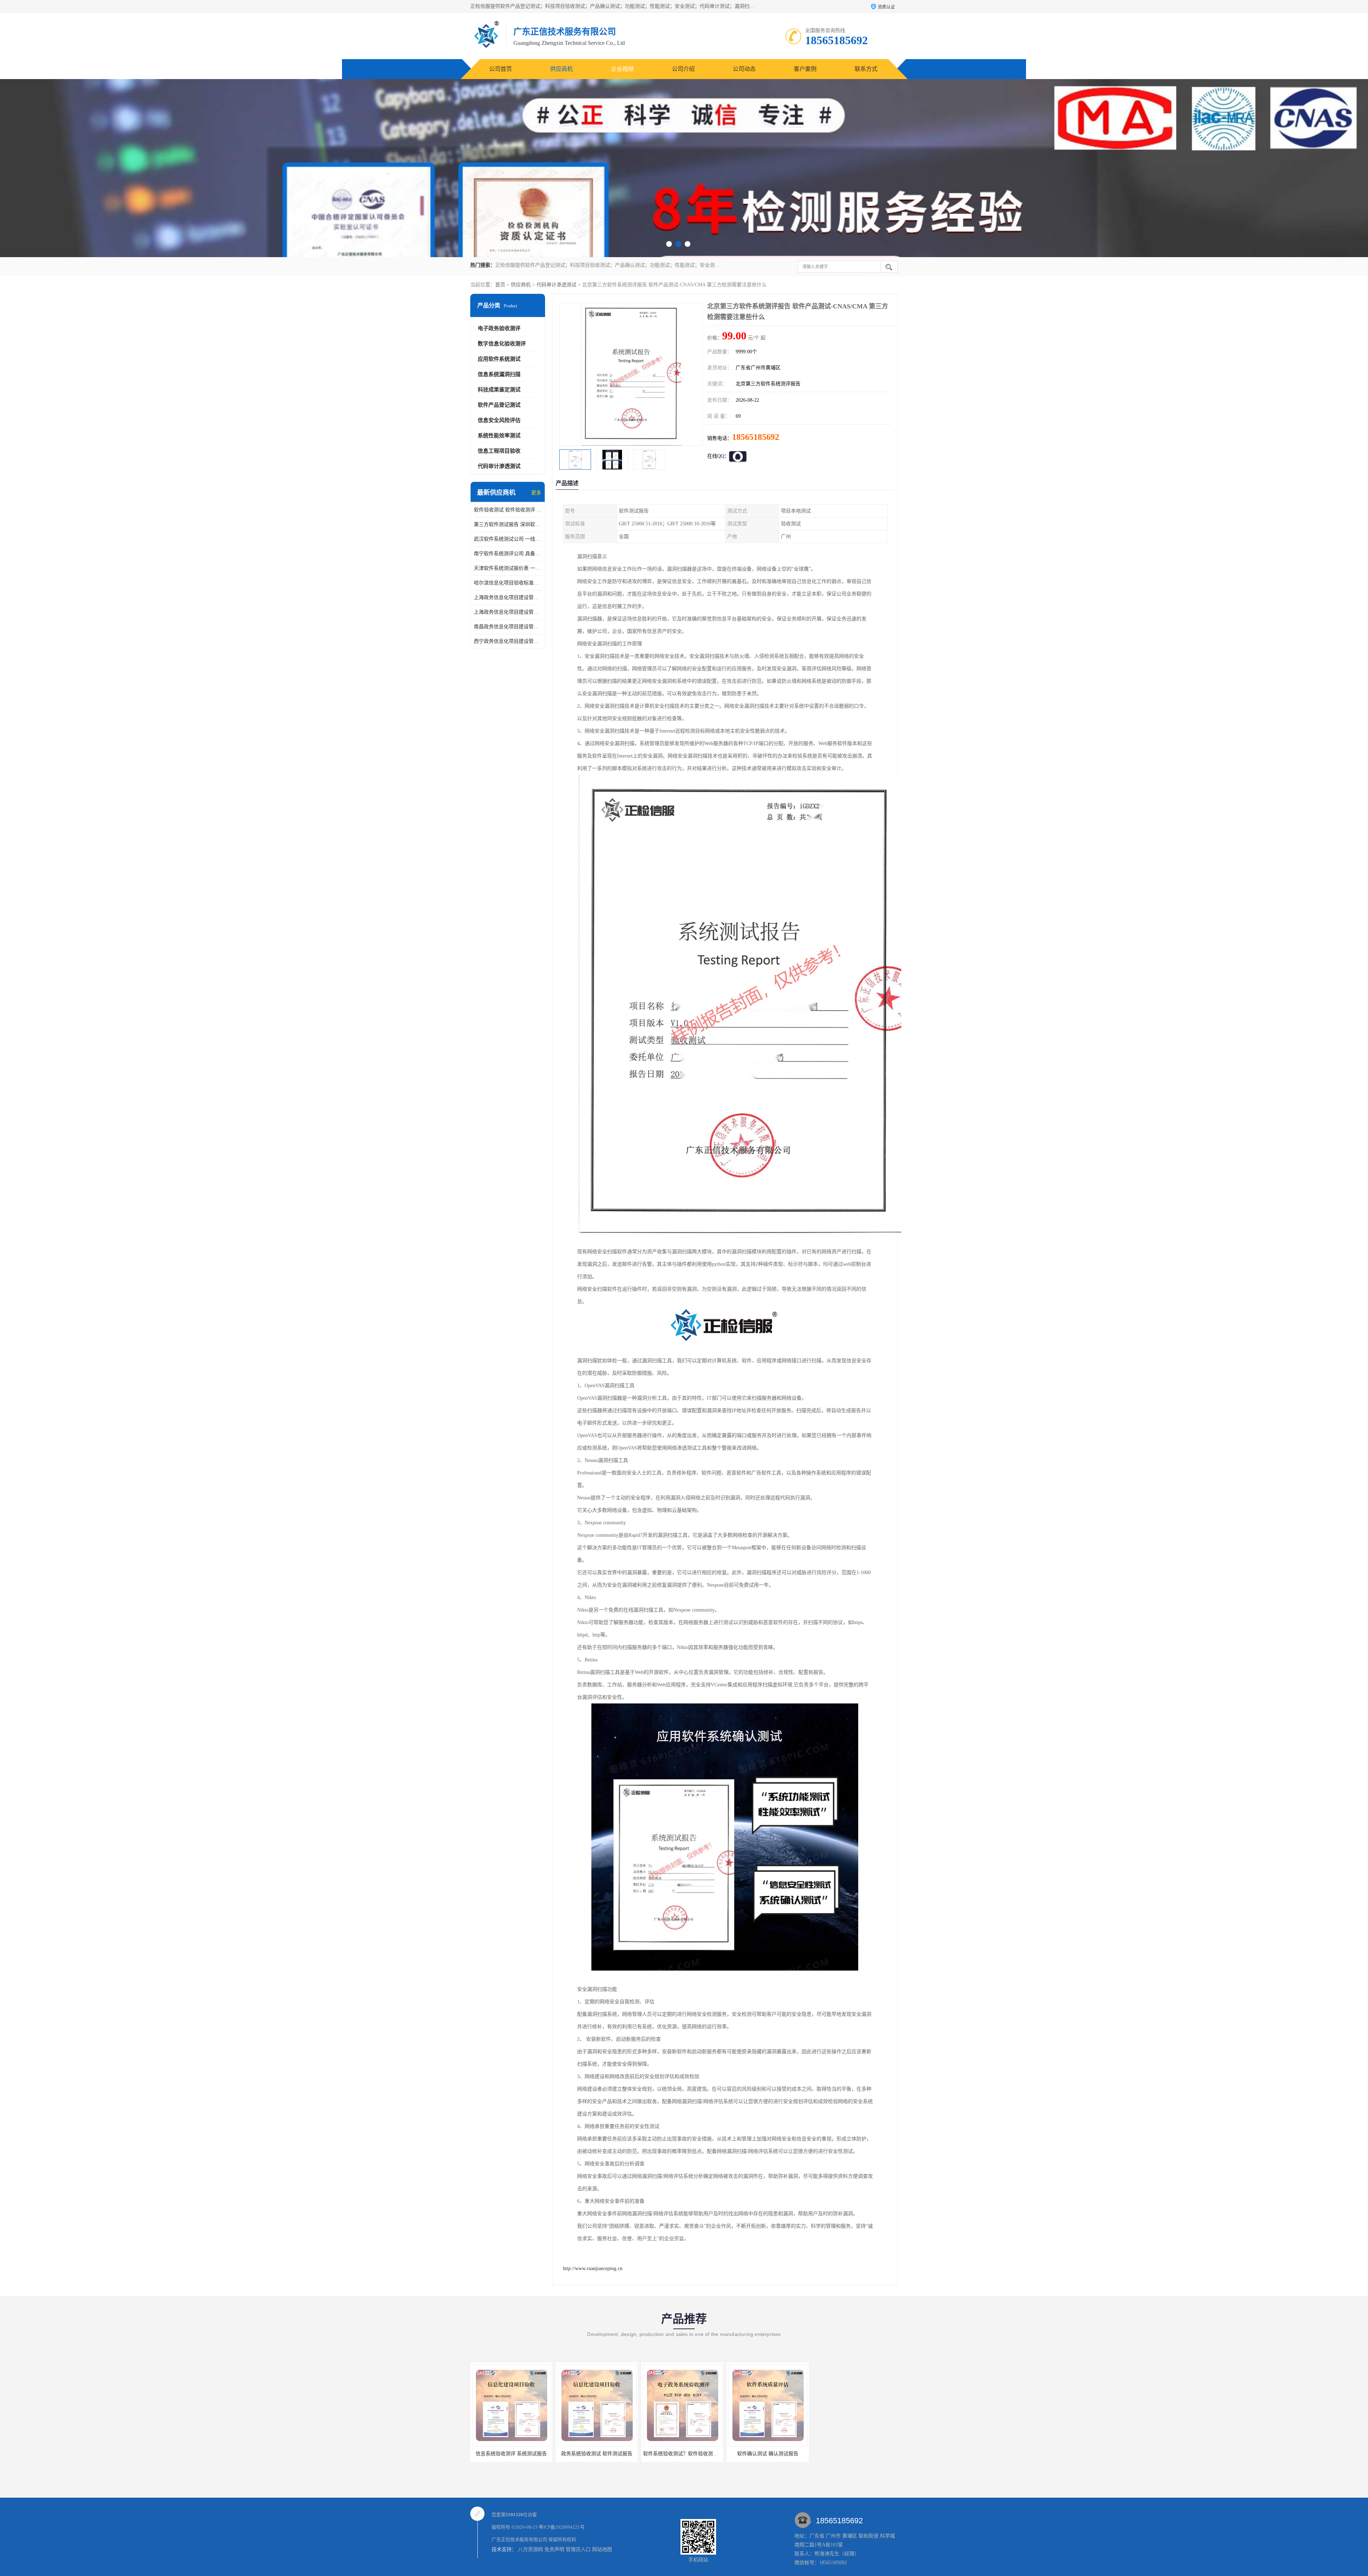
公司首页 (501, 69)
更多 (536, 493)
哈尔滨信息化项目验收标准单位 (508, 583)
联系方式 (866, 69)
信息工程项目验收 (499, 451)
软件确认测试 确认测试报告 (511, 2454)
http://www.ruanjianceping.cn (593, 2268)
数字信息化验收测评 (502, 344)
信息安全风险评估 (499, 420)
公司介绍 (683, 69)
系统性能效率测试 (499, 436)
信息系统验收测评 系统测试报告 (597, 2454)
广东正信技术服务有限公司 (519, 2539)
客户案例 (805, 69)
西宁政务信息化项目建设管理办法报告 (508, 641)
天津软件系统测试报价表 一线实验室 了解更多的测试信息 (508, 568)
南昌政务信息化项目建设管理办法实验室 (508, 627)
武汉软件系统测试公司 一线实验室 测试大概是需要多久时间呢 (508, 539)
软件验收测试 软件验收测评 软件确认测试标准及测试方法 (508, 510)
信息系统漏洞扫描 (499, 374)
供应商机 (561, 69)
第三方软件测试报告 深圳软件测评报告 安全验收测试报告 (508, 524)
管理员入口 (578, 2549)
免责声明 (554, 2549)
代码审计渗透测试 (556, 285)
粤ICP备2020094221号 (562, 2527)
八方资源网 (530, 2549)
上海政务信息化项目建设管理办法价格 (508, 597)
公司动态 (744, 69)
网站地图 (602, 2549)
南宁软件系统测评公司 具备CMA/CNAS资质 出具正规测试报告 (508, 554)
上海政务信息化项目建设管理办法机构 (508, 612)
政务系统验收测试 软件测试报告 (682, 2454)
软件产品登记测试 (499, 405)
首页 (500, 285)
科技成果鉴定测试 (499, 390)
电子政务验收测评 (499, 328)
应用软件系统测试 (499, 359)
